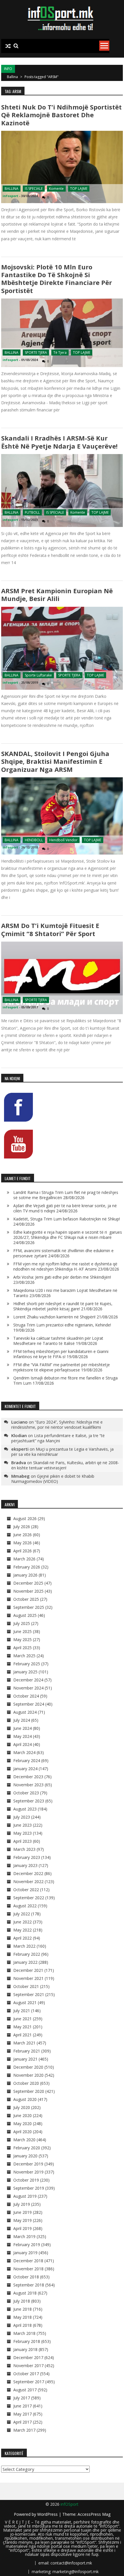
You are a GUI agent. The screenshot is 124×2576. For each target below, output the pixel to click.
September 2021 (29, 1994)
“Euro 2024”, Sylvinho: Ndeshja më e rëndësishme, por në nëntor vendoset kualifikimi (57, 1425)
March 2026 (24, 1559)
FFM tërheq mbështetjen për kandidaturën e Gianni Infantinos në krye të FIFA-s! (61, 1354)
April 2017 (22, 2422)
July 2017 (22, 2398)
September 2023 (29, 1801)
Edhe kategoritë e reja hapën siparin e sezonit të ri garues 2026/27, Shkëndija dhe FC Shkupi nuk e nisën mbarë (68, 1235)
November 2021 (28, 1978)
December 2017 (28, 2357)
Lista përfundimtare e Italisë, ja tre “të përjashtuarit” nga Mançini (58, 1438)
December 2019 (28, 2164)
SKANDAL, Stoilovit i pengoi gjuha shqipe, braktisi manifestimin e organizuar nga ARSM (55, 761)
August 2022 (25, 1906)
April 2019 (22, 2228)
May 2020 (22, 2124)
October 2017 (26, 2374)
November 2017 (28, 2366)
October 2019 (26, 2180)
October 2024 (26, 1696)
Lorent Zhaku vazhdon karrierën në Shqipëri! (54, 1317)
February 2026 (27, 1567)
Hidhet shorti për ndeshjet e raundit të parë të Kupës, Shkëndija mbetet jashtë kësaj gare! (63, 1306)
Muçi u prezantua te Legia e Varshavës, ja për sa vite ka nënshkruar (62, 1452)
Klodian (19, 1435)
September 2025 (29, 1607)
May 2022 (22, 1930)
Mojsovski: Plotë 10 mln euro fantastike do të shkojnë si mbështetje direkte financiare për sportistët (57, 279)
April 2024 (22, 1744)
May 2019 (22, 2220)
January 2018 (25, 2349)
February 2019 (27, 2245)
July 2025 (22, 1623)
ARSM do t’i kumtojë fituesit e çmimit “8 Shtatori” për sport (50, 929)
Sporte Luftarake (38, 675)
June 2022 (22, 1922)
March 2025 (24, 1656)
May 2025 (22, 1639)
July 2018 (22, 2301)
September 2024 (29, 1704)
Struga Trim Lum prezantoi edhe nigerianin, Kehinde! (62, 1325)
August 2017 (25, 2390)
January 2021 (25, 2059)
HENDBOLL (34, 840)
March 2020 (24, 2140)
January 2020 (25, 2156)
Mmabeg (20, 1476)
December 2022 (28, 1873)
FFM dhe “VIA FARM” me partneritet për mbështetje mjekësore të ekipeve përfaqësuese (62, 1367)
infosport (10, 196)
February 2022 (27, 1954)
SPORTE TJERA (36, 353)
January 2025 (25, 1672)
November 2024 (28, 1688)
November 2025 (28, 1591)
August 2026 (25, 1518)
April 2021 (22, 2035)
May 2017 (22, 2414)
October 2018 (26, 2277)
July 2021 (22, 2011)
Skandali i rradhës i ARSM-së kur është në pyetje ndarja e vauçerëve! (59, 442)
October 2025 (26, 1599)
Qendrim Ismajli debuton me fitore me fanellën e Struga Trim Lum (65, 1380)
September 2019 (29, 2188)
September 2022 (29, 1898)
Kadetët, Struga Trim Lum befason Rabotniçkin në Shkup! (67, 1219)
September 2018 (29, 2285)
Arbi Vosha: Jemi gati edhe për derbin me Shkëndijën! (62, 1277)
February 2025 (27, 1664)
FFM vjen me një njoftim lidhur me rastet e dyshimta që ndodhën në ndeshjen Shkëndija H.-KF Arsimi (65, 1266)
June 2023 (22, 1825)
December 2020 (28, 2067)
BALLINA (12, 189)
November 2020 (28, 2075)
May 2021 (22, 2027)
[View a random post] (8, 46)
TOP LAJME (79, 189)
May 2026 (22, 1543)
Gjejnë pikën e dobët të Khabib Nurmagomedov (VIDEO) (53, 1479)
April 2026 (22, 1551)
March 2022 (24, 1946)
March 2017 (24, 2430)
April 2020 (22, 2132)
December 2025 (28, 1583)
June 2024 (22, 1728)
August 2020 (25, 2099)
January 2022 (25, 1962)
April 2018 (22, 2325)
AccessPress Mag (94, 2514)
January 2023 (25, 1865)
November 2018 (28, 2269)
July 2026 (22, 1527)
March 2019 (24, 2236)
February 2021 (27, 2051)
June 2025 (22, 1631)
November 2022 (28, 1882)
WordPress (48, 2514)
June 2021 (22, 2019)
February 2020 (27, 2148)
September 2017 (29, 2382)
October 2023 (26, 1793)
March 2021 (24, 2043)
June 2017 (22, 2406)
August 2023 (25, 1809)
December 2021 (28, 1970)
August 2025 (25, 1615)
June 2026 (22, 1535)
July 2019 (22, 2204)
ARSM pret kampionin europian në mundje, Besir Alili (57, 595)
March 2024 (24, 1752)
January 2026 (25, 1575)
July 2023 (22, 1817)
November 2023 (28, 1785)
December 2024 (28, 1680)
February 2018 (27, 2341)
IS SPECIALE (34, 189)
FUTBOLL (32, 512)
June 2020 (22, 2115)
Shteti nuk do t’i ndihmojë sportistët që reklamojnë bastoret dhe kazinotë (61, 115)
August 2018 (25, 2293)
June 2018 (22, 2309)
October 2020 (26, 2083)
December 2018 (28, 2261)
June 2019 (22, 2212)
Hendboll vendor (63, 840)
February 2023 (27, 1857)
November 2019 (28, 2172)
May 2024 (22, 1736)
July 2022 (22, 1914)
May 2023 (22, 1833)
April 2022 (22, 1938)
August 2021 (25, 2003)
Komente (56, 189)
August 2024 (25, 1712)
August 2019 (25, 2196)
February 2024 (27, 1761)
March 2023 (24, 1849)
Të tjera (60, 353)
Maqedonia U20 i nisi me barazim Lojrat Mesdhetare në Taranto (65, 1293)
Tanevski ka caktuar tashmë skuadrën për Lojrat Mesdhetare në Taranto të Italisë (58, 1341)
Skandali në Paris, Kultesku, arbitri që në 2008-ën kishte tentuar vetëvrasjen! (65, 1465)
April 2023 (22, 1841)
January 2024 (25, 1769)
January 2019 (25, 2253)
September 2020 (29, 2091)
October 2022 (26, 1890)
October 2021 (26, 1986)
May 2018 (22, 2317)
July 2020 (22, 2107)
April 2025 (22, 1648)
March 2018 (24, 2333)
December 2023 (28, 1777)
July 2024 (22, 1720)
